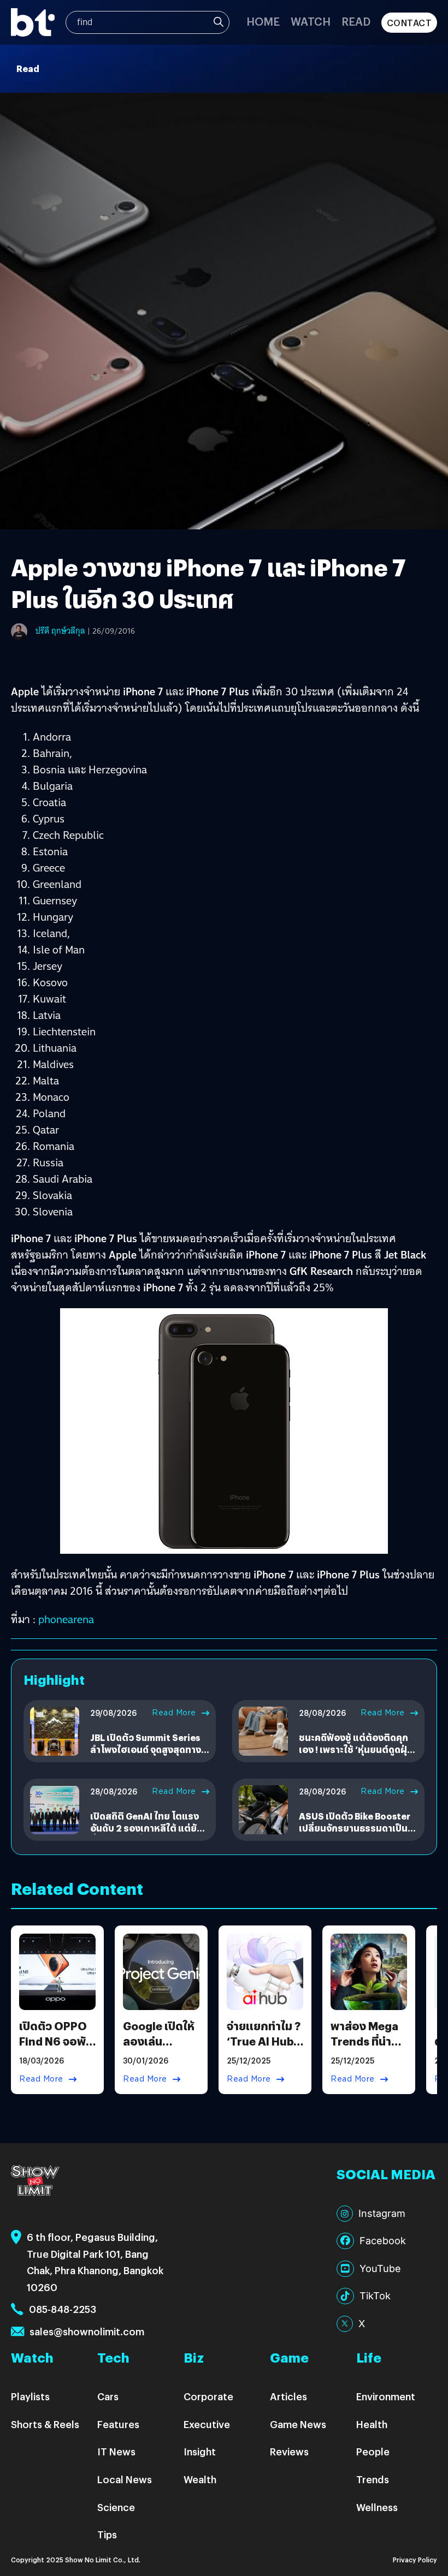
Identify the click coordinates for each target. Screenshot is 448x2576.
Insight (200, 2451)
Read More (174, 1713)
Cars (108, 2396)
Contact (409, 23)
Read (356, 21)
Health (372, 2424)
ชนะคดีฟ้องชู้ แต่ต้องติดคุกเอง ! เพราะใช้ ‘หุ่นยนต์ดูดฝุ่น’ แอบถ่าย (357, 1750)
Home (263, 21)
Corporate (208, 2396)
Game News (298, 2424)
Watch (311, 21)
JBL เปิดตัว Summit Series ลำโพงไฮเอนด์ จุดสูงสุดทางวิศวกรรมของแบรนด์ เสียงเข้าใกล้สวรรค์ (146, 1756)
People (373, 2451)
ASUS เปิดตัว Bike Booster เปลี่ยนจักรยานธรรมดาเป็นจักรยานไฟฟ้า (355, 1828)
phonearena (66, 1619)
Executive (207, 2424)
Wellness (377, 2507)
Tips (107, 2534)
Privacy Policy (415, 2559)
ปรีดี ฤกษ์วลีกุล (60, 631)
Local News (125, 2479)
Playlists (30, 2396)
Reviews (289, 2451)
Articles (288, 2396)
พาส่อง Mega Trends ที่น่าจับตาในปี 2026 (364, 2049)
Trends (373, 2479)
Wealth (200, 2479)
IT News (116, 2451)
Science (116, 2507)
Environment (386, 2396)
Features (118, 2424)
